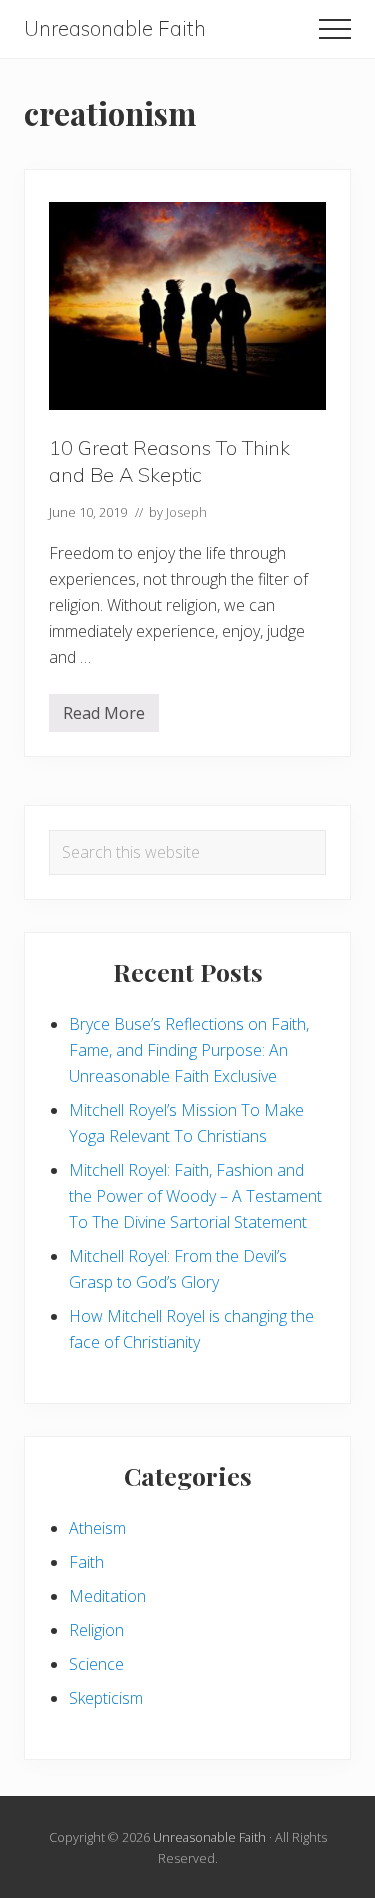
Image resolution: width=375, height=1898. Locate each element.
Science (96, 1664)
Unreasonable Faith (115, 28)
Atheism (97, 1528)
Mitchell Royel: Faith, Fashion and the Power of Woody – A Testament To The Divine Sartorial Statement (195, 1196)
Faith (86, 1562)
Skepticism (106, 1698)
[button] (335, 29)
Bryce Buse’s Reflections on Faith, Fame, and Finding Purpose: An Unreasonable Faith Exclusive (189, 1050)
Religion (96, 1630)
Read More (104, 717)
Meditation (107, 1596)
